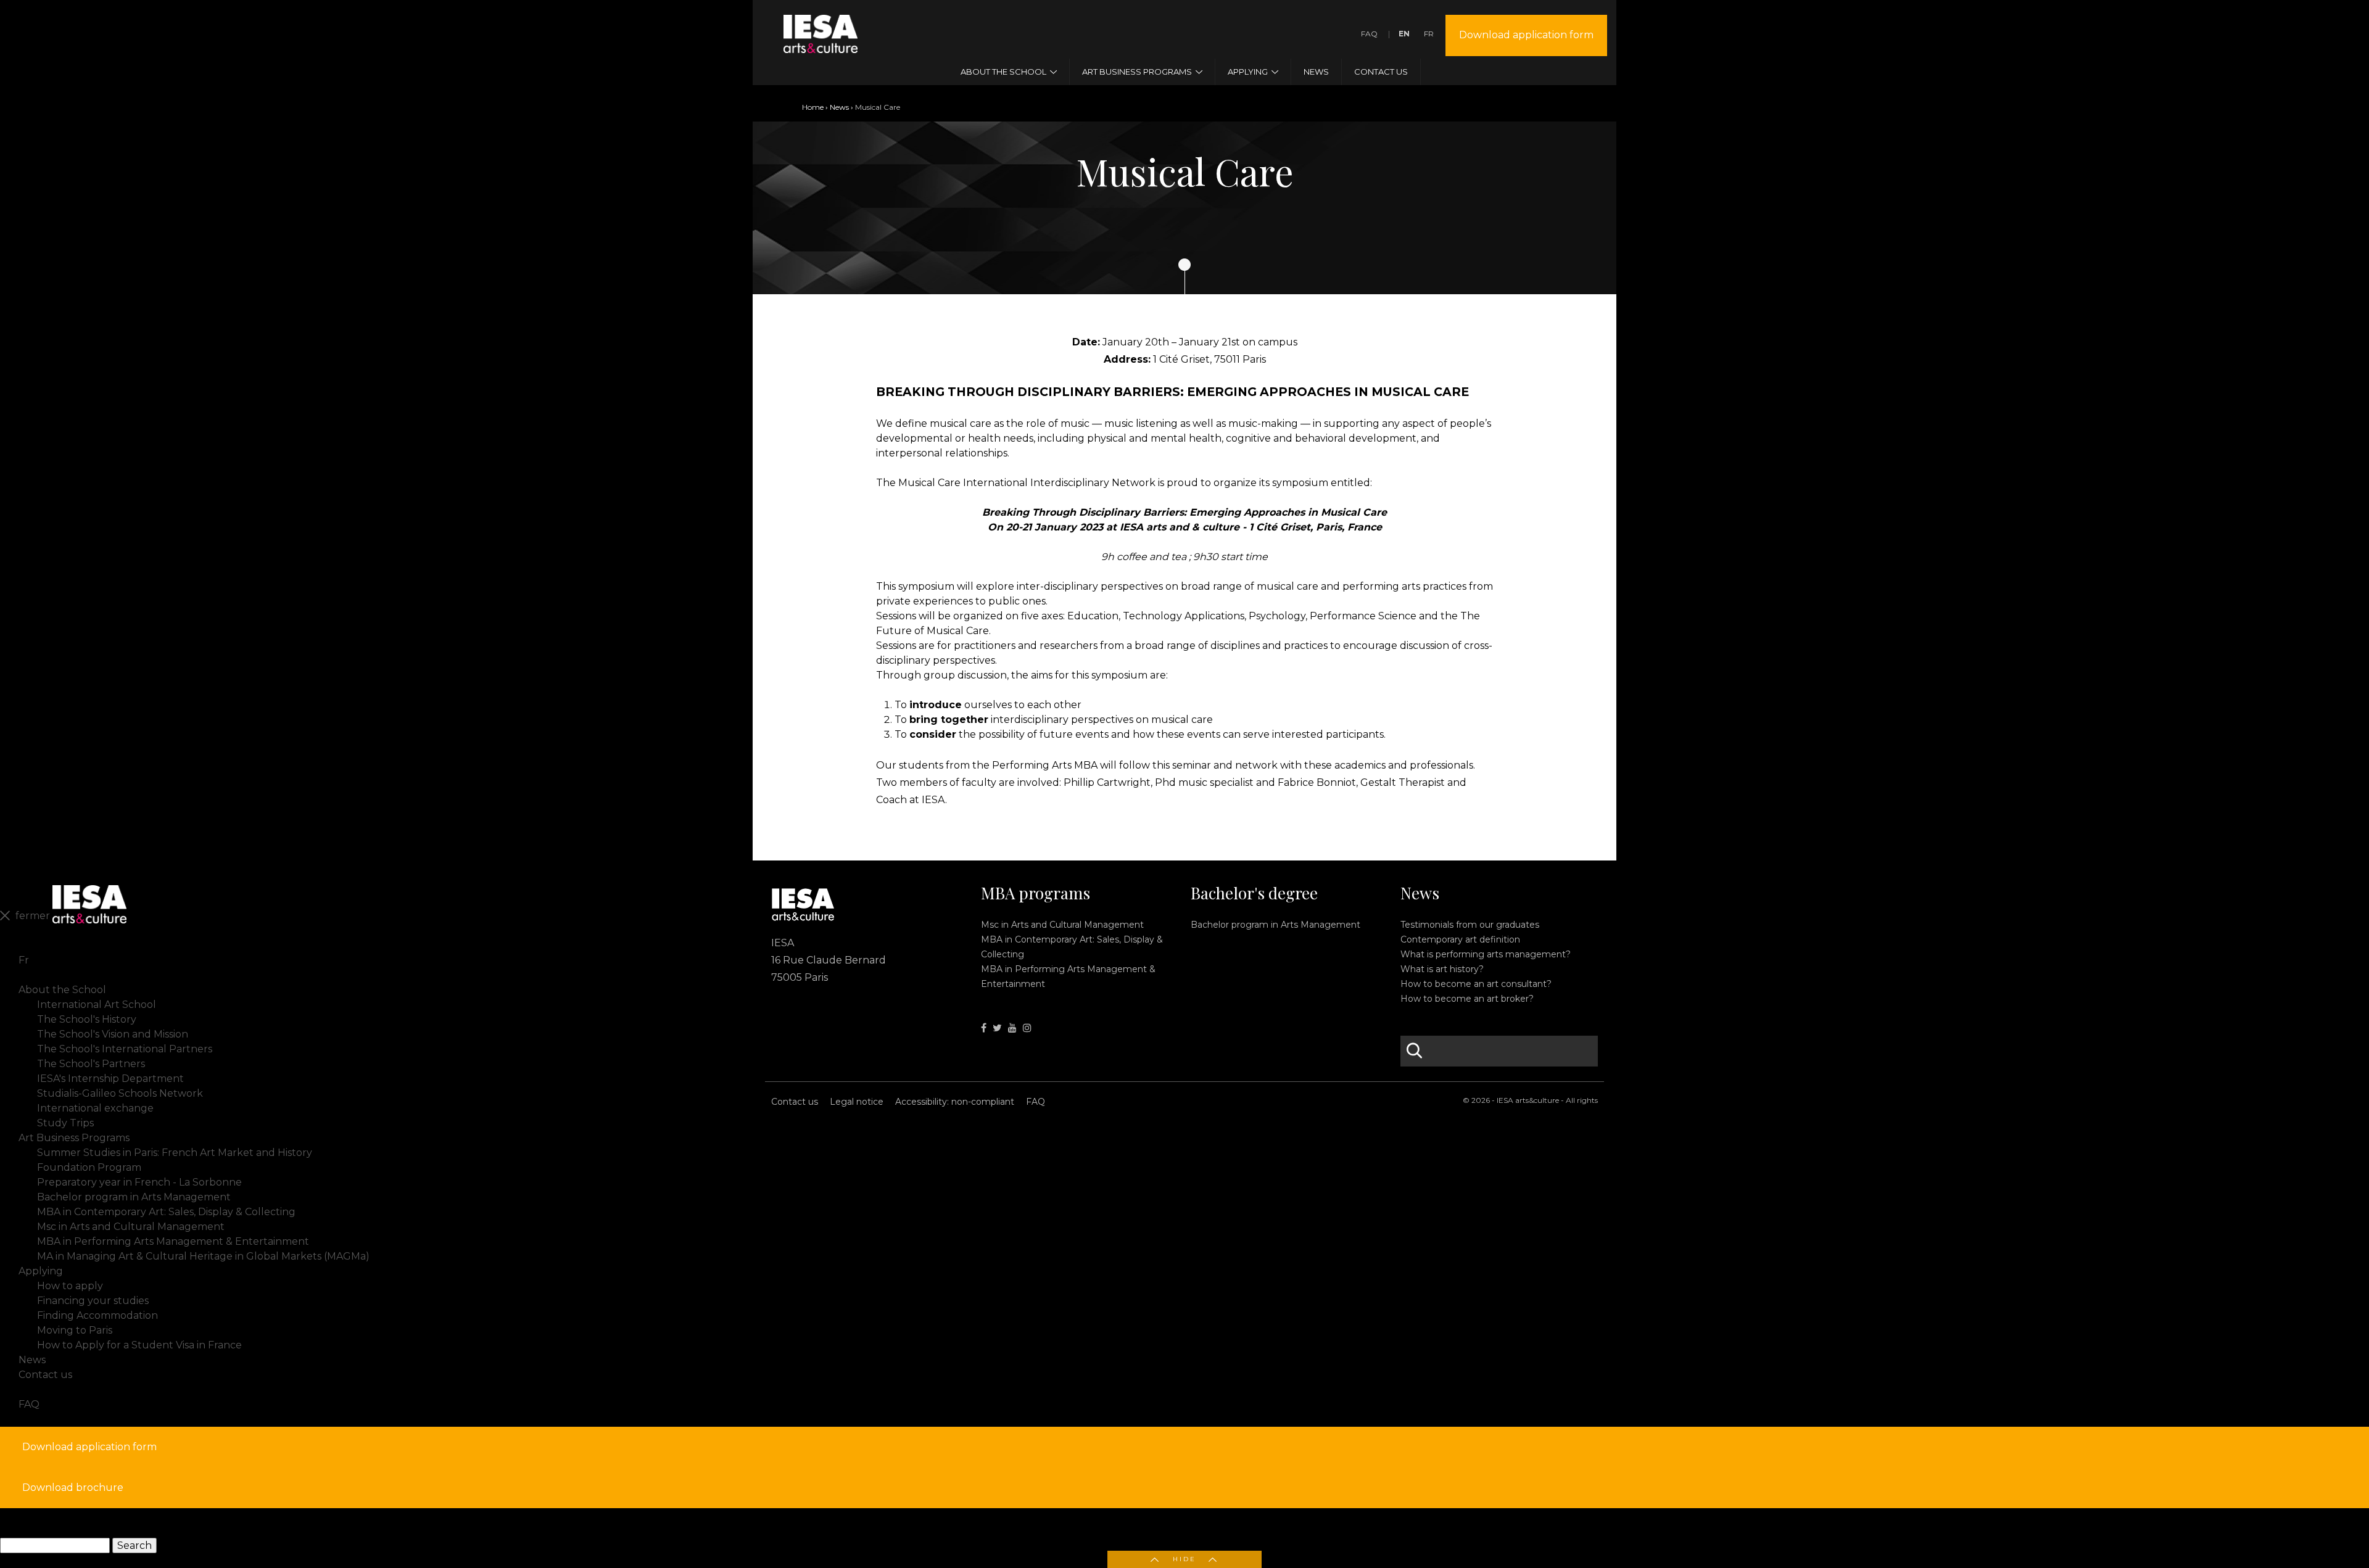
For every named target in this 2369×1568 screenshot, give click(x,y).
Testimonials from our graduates (1470, 925)
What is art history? (1442, 969)
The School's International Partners (125, 1049)
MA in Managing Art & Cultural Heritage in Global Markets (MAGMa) (203, 1256)
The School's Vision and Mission (113, 1034)
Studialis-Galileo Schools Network (120, 1093)
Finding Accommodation (97, 1315)
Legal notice (857, 1102)
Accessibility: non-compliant (955, 1102)
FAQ (1369, 34)
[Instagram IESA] (1027, 1028)
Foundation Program (89, 1167)
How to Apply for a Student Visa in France (139, 1345)
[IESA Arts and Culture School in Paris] (821, 45)
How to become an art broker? (1467, 999)
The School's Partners (91, 1064)
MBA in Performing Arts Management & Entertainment (173, 1241)
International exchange (95, 1108)
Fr (1429, 34)
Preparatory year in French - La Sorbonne (139, 1182)
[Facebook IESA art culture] (984, 1028)
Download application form (1526, 35)
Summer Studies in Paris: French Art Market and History (175, 1153)
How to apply (70, 1286)
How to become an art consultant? (1476, 984)
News (839, 107)
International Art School (97, 1005)
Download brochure (73, 1488)
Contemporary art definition (1460, 939)
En (1404, 34)
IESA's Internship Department (110, 1079)
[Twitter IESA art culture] (997, 1028)
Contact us (795, 1102)
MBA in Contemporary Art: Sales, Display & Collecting (166, 1212)
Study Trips (65, 1123)
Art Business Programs (74, 1138)
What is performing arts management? (1486, 954)
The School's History (87, 1019)
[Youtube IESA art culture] (1012, 1028)
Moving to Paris (75, 1330)
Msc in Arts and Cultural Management (1062, 925)
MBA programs (1036, 893)
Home (813, 107)
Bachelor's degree (1254, 893)
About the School (62, 990)
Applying (41, 1271)
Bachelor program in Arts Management (1275, 925)
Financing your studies (93, 1301)
